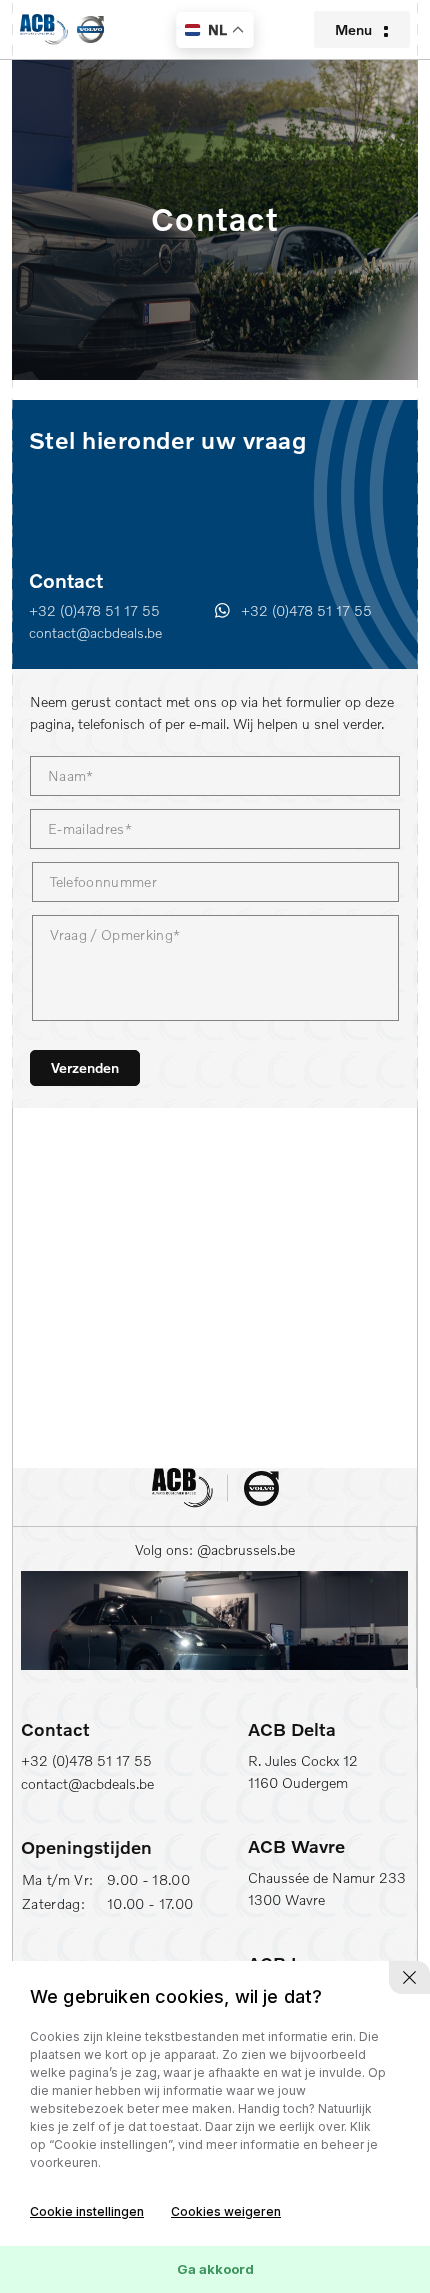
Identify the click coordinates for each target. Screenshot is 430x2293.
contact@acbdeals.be (95, 632)
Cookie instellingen (87, 2211)
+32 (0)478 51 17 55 (94, 610)
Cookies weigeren (226, 2211)
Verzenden (85, 1067)
